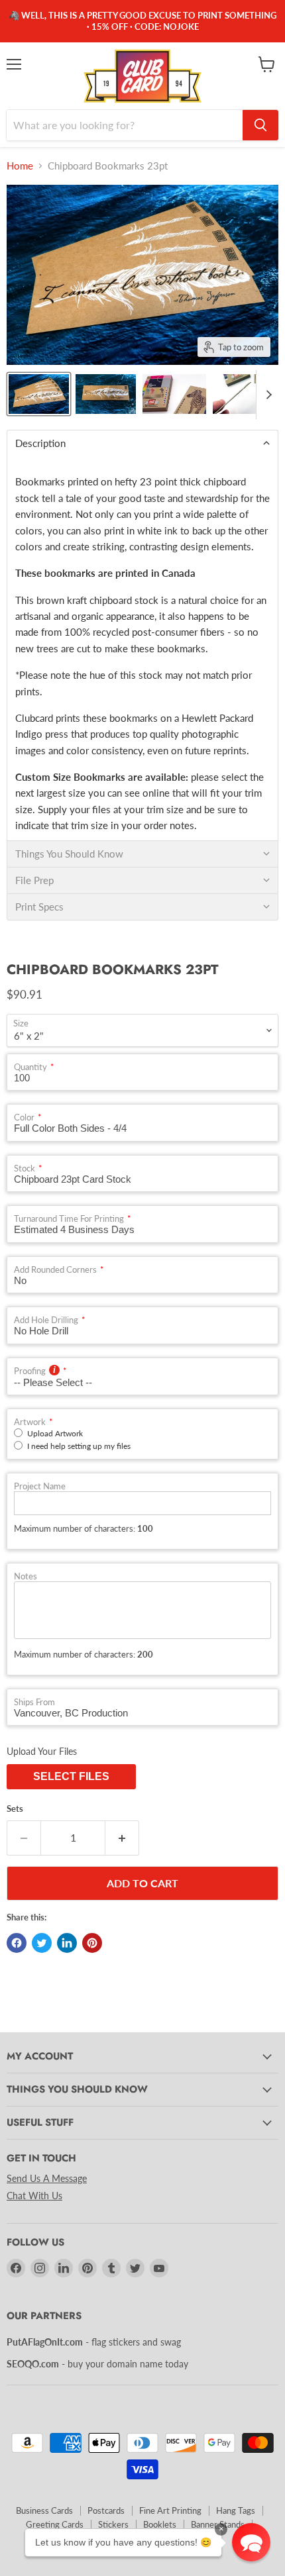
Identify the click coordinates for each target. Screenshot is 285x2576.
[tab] (142, 443)
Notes (26, 1576)
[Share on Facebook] (17, 1943)
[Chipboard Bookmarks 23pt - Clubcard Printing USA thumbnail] (174, 394)
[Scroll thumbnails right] (266, 395)
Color (24, 1117)
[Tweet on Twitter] (42, 1943)
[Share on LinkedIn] (67, 1943)
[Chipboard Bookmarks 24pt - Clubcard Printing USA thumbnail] (39, 394)
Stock (25, 1168)
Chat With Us (34, 2196)
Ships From (34, 1702)
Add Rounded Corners (55, 1270)
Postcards (106, 2510)
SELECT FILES (71, 1776)
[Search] (260, 125)
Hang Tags (236, 2510)
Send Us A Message (47, 2178)
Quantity (30, 1067)
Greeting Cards (55, 2524)
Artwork (30, 1422)
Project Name (40, 1486)
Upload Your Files (42, 1751)
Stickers (113, 2524)
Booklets (160, 2524)
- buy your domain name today (97, 2364)
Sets (15, 1809)
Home (20, 166)
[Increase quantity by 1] (122, 1838)
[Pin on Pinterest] (92, 1943)
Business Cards (44, 2510)
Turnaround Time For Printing (69, 1219)
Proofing (30, 1371)
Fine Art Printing (170, 2510)
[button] (251, 2542)
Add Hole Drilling (46, 1320)
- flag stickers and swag (94, 2342)
